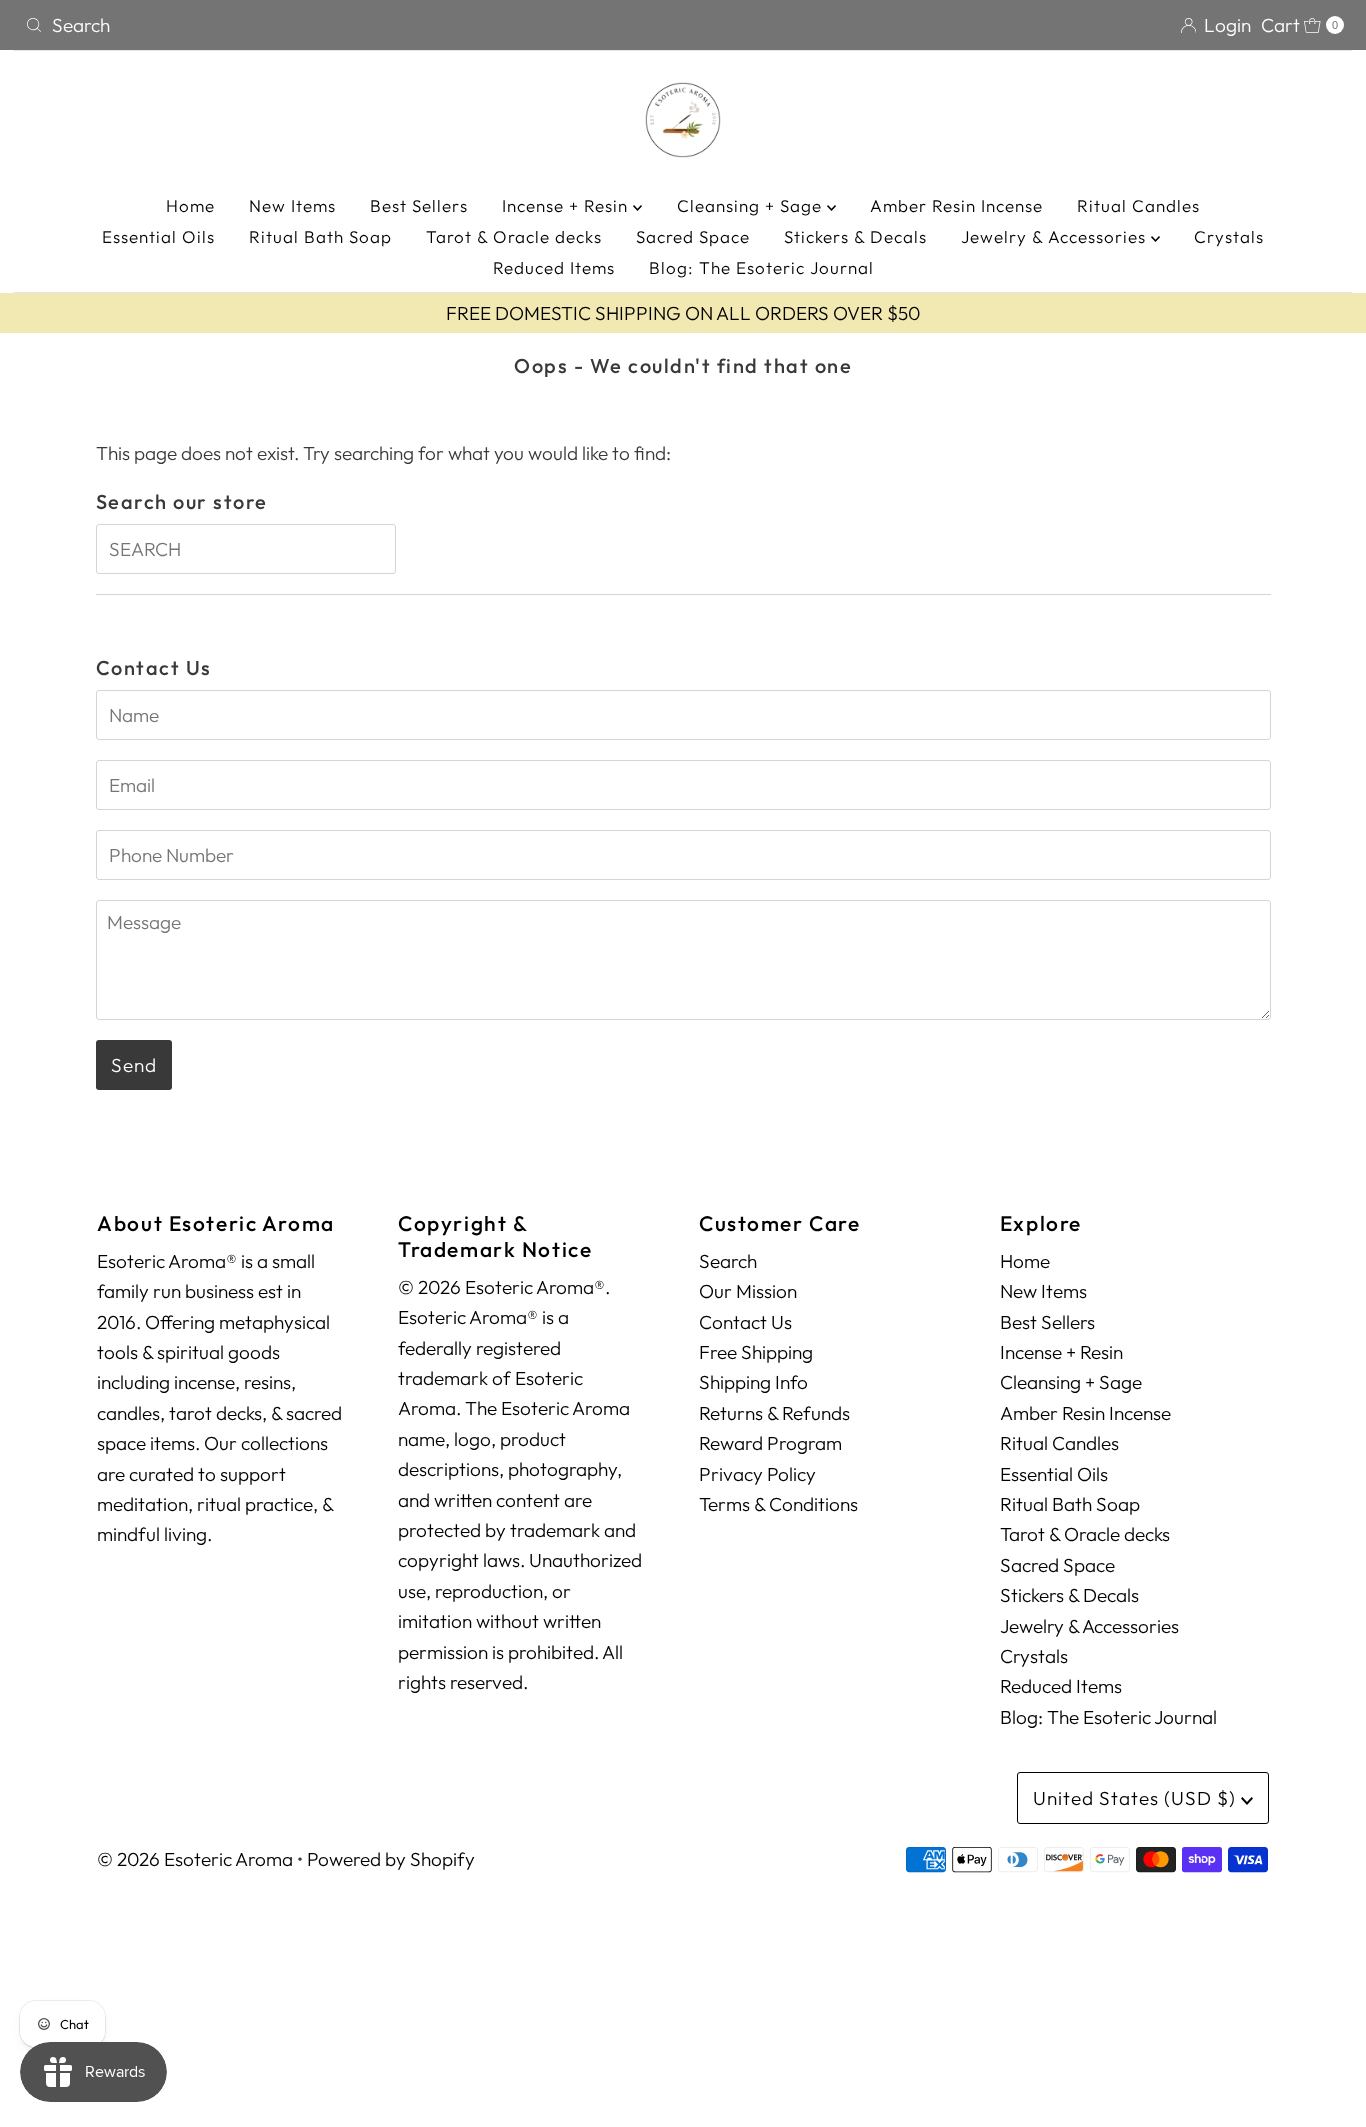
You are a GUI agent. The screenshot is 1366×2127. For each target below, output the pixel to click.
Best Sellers (419, 205)
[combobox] (346, 25)
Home (190, 205)
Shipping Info (753, 1382)
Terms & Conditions (778, 1504)
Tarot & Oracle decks (514, 236)
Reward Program (770, 1443)
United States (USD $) (1137, 1798)
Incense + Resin (567, 205)
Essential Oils (158, 236)
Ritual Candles (1138, 205)
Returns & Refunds (774, 1413)
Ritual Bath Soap (320, 236)
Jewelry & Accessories (1056, 236)
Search (728, 1261)
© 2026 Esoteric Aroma (195, 1859)
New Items (292, 205)
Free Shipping (756, 1352)
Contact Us (745, 1322)
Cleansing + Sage (752, 205)
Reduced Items (554, 267)
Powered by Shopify (391, 1859)
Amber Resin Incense (956, 205)
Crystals (1229, 236)
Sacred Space (693, 236)
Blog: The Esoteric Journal (761, 267)
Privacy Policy (757, 1474)
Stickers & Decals (855, 236)
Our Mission (748, 1291)
